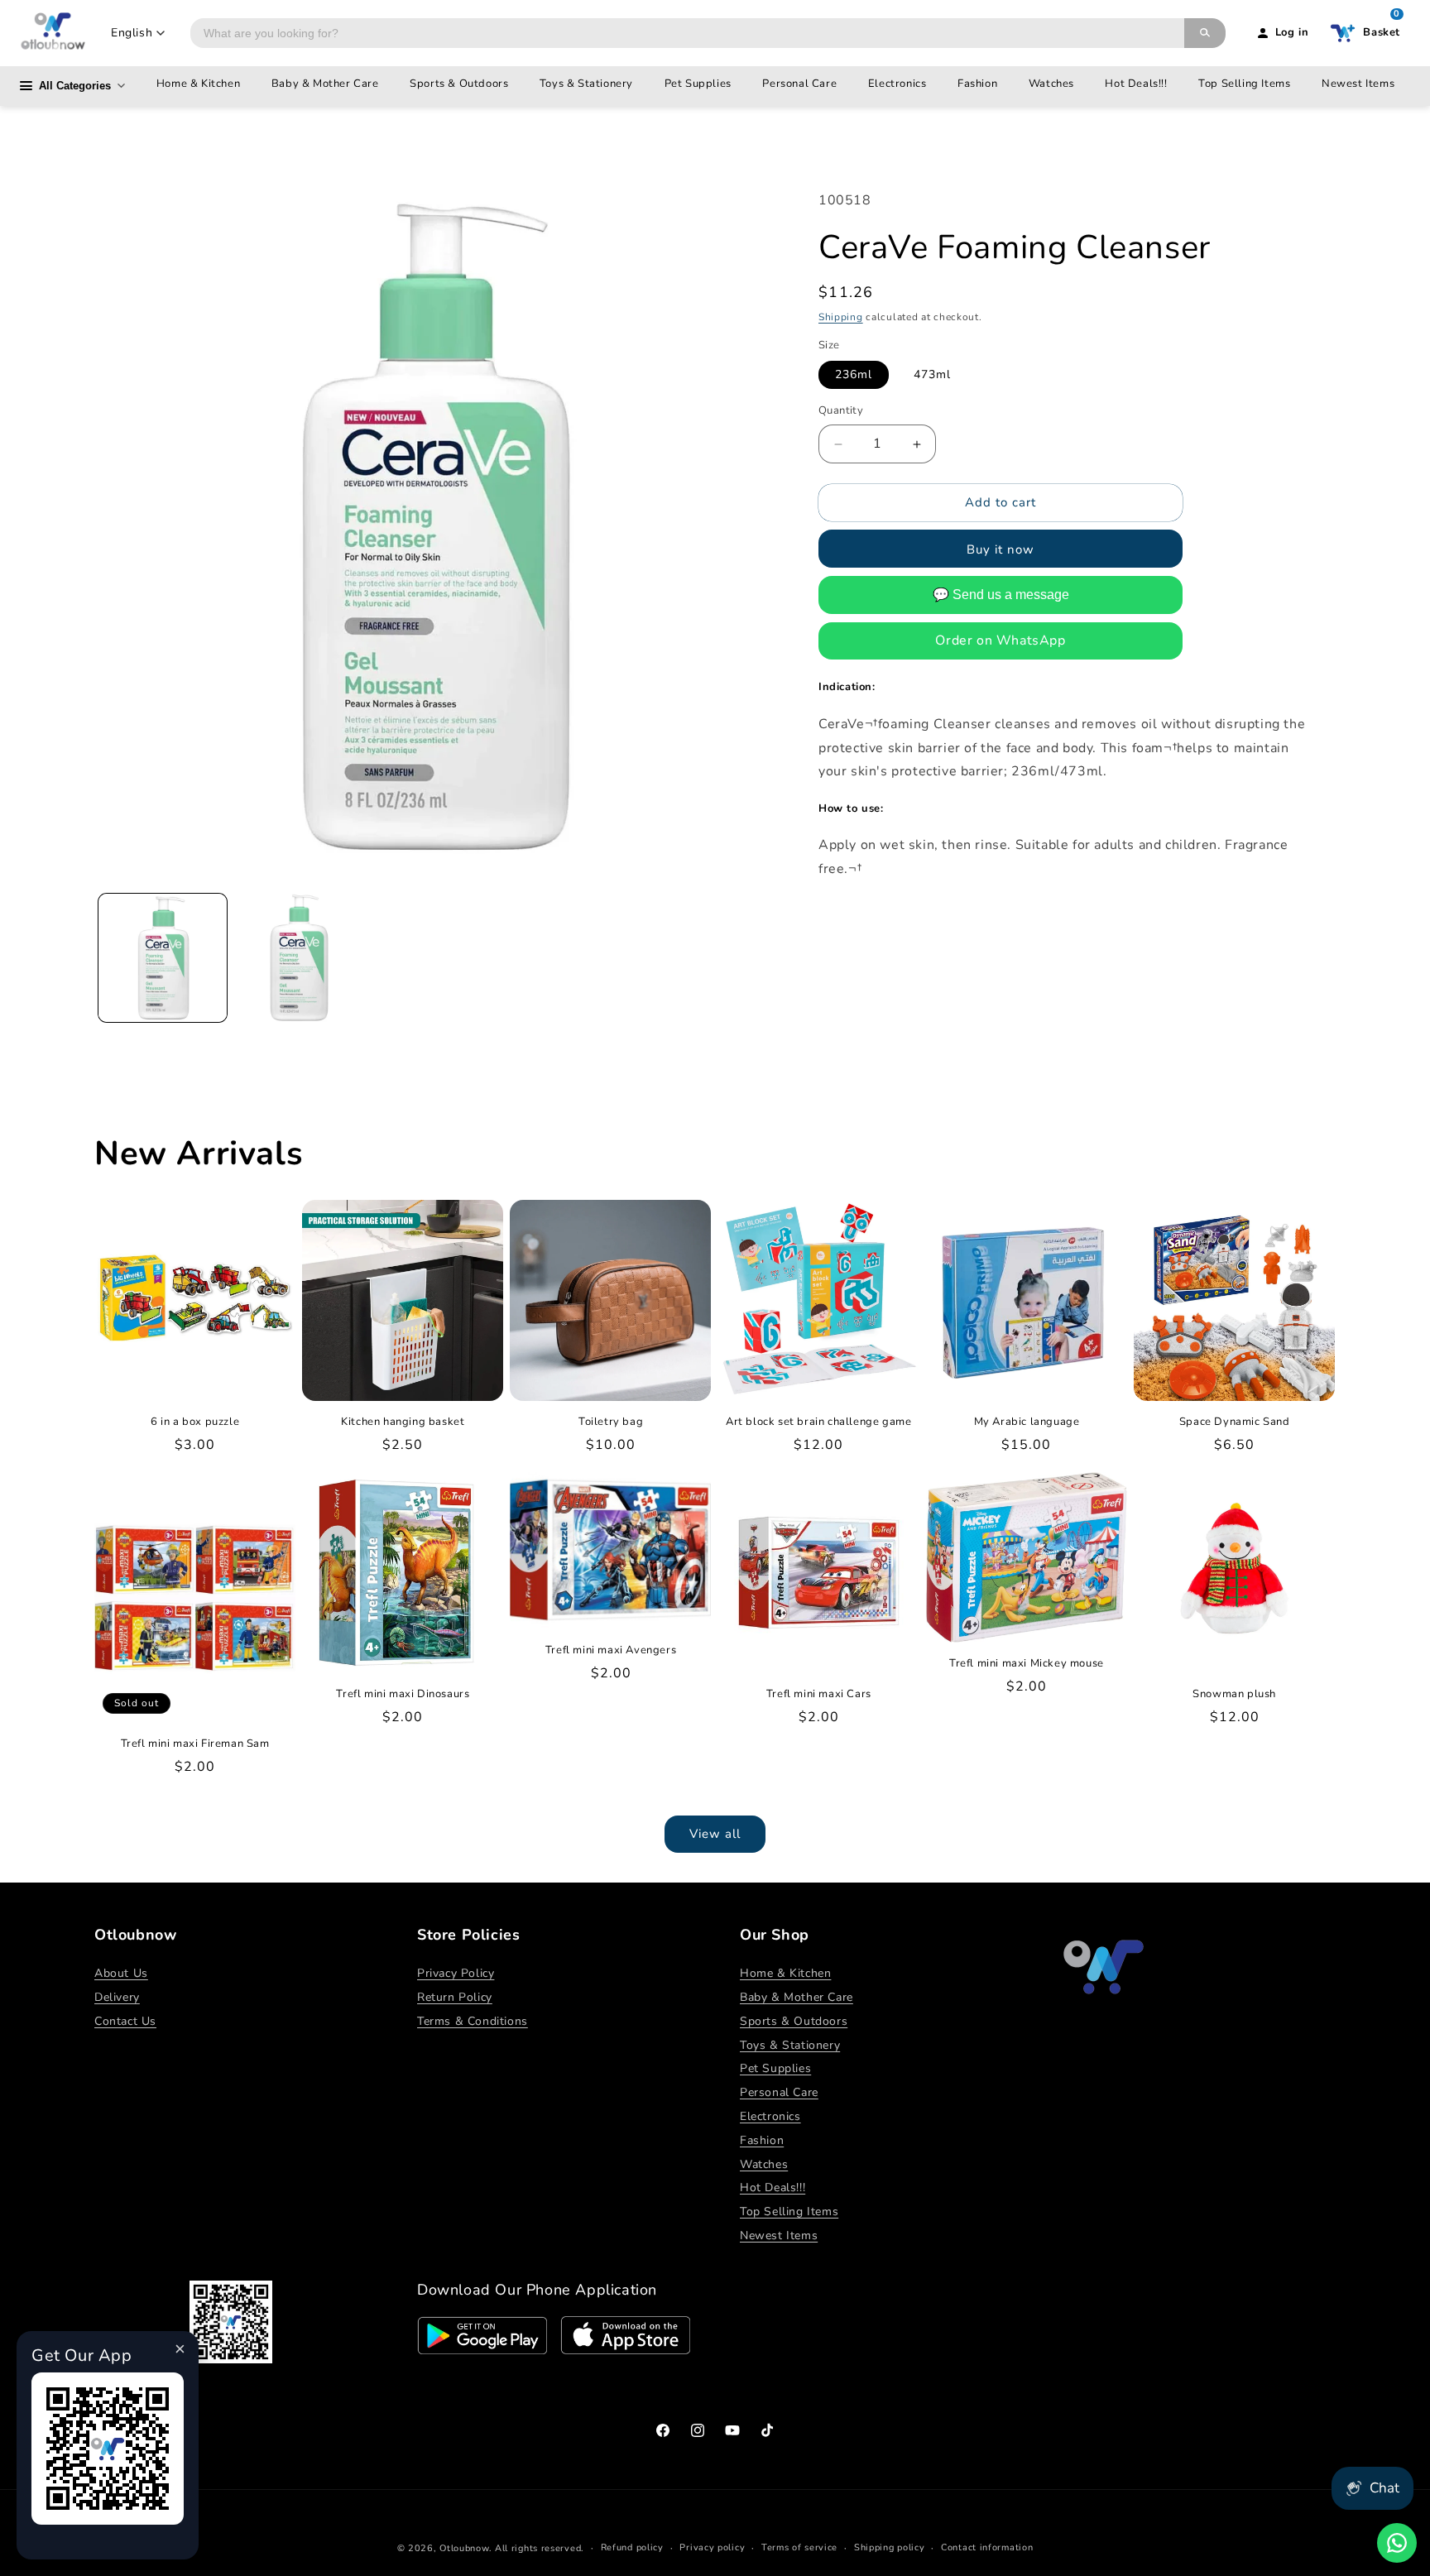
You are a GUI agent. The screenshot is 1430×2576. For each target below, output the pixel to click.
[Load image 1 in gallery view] (163, 958)
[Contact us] (1397, 2543)
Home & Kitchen (198, 84)
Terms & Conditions (473, 2021)
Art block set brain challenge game (818, 1422)
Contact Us (125, 2021)
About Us (121, 1973)
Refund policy (632, 2547)
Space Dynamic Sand (1235, 1422)
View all (715, 1834)
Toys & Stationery (586, 84)
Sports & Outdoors (459, 84)
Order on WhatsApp (1000, 640)
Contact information (987, 2547)
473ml (932, 375)
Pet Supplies (698, 84)
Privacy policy (712, 2547)
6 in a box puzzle (195, 1422)
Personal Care (799, 84)
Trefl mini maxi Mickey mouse (1027, 1664)
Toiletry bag (611, 1422)
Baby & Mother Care (325, 84)
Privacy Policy (456, 1973)
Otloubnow (464, 2548)
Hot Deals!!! (1136, 84)
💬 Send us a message (1001, 595)
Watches (1051, 84)
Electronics (897, 84)
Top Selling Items (1244, 84)
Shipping (841, 317)
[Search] (1205, 33)
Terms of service (799, 2547)
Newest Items (1358, 84)
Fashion (977, 84)
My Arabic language (1027, 1422)
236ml (854, 375)
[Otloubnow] (53, 33)
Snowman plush (1234, 1694)
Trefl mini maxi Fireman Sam (195, 1744)
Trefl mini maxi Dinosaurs (403, 1694)
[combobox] (687, 33)
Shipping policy (890, 2547)
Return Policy (455, 1997)
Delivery (117, 1997)
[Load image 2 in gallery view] (299, 958)
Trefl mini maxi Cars (819, 1694)
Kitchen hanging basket (403, 1422)
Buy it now (1001, 549)
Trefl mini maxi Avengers (611, 1650)
